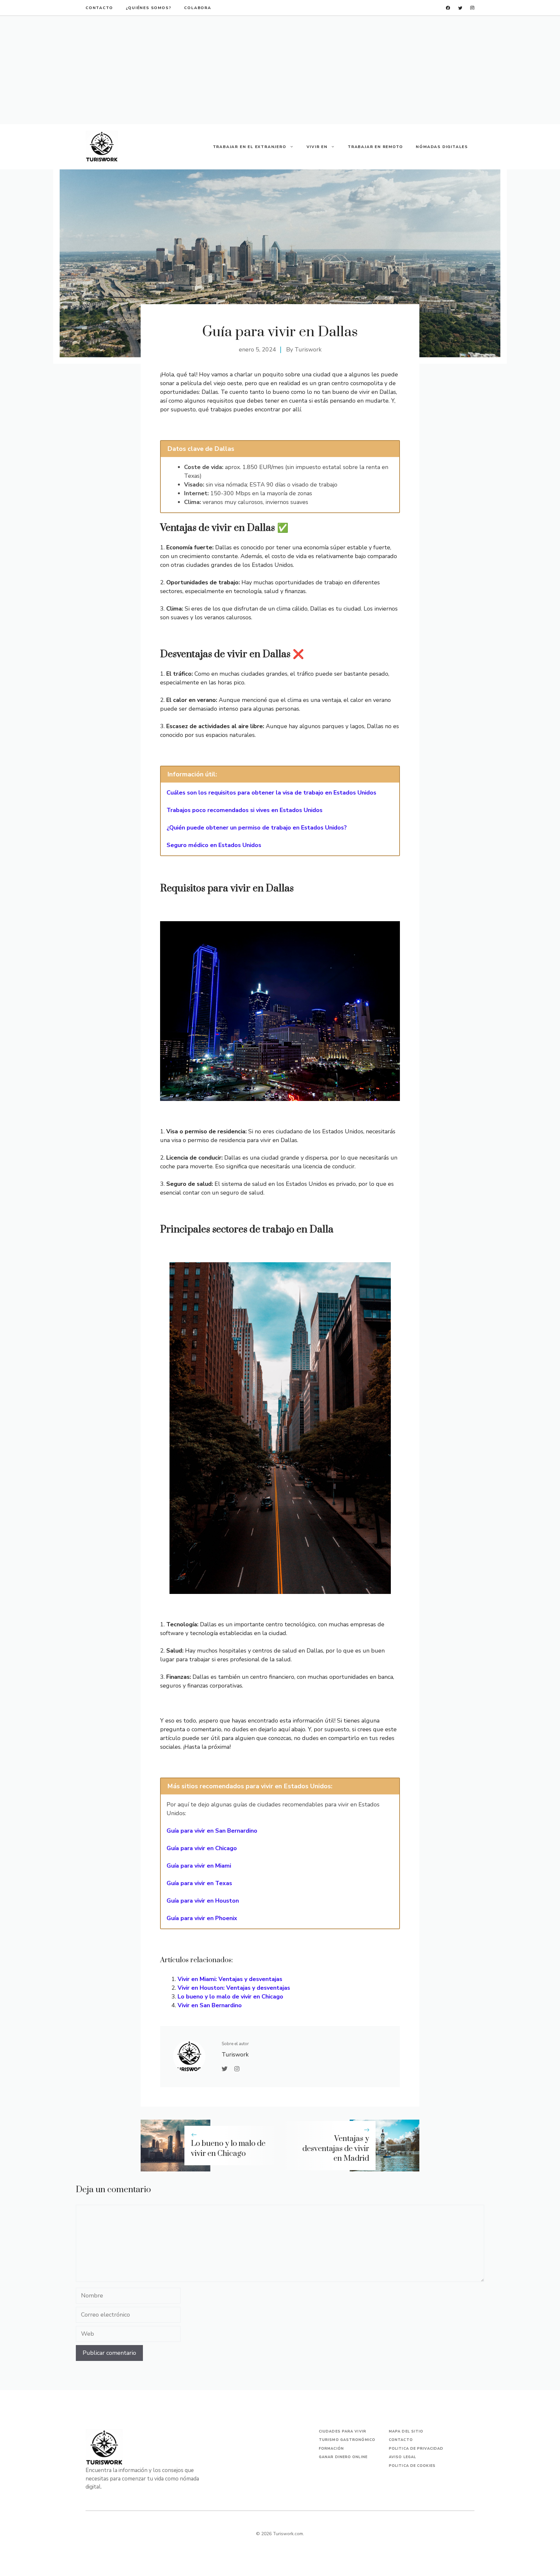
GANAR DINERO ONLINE (343, 2457)
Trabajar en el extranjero (250, 147)
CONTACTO (99, 8)
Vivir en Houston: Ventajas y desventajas (234, 1988)
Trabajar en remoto (375, 147)
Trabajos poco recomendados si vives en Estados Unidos (245, 810)
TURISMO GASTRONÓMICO (347, 2440)
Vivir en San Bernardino (210, 2005)
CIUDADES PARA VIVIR (343, 2431)
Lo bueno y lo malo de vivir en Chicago (230, 1997)
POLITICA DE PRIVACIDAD (416, 2449)
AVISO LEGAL (402, 2457)
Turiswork (308, 349)
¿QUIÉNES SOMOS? (148, 8)
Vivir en (317, 147)
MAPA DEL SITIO (406, 2431)
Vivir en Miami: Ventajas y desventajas (230, 1979)
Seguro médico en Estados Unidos (214, 845)
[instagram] (472, 8)
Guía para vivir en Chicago (202, 1848)
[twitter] (460, 8)
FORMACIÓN (331, 2449)
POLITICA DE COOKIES (412, 2466)
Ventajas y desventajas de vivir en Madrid (336, 2149)
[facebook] (448, 8)
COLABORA (198, 8)
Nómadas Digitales (442, 147)
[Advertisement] (280, 70)
